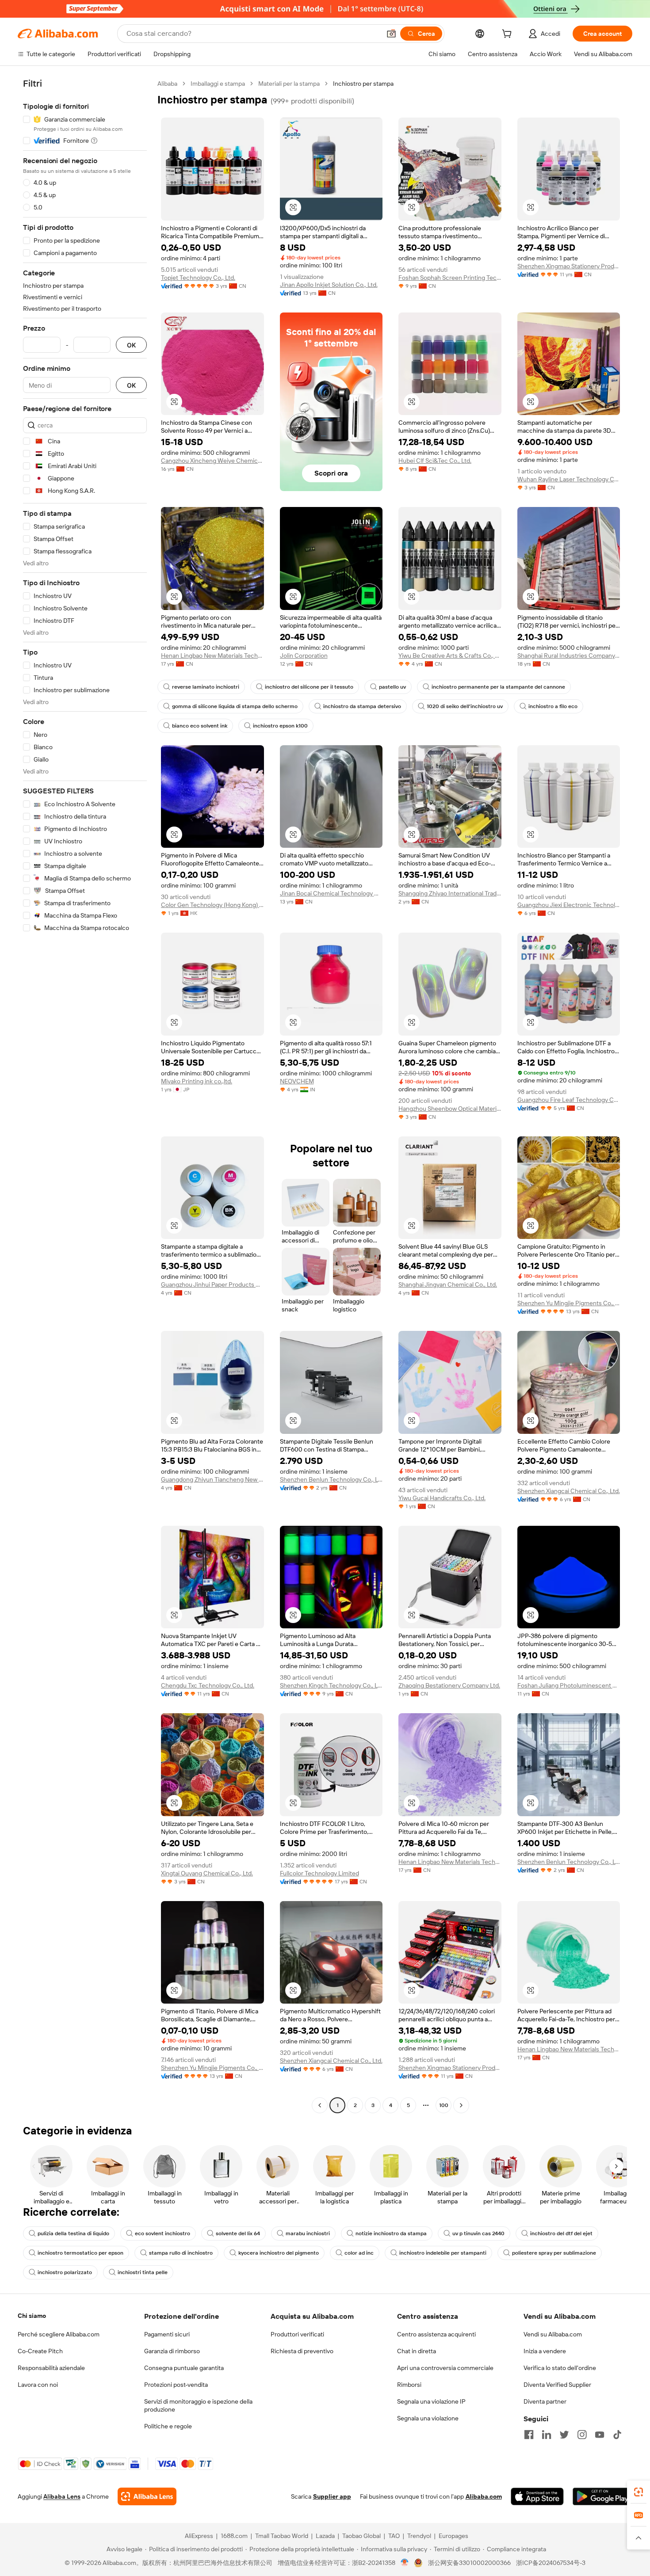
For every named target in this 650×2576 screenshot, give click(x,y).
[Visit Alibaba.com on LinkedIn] (547, 2435)
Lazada (325, 2536)
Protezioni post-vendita (176, 2385)
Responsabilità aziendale (51, 2368)
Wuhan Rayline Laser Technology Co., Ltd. (569, 479)
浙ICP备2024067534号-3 (551, 2563)
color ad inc (359, 2253)
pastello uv (392, 687)
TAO (394, 2536)
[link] (639, 2492)
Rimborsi (409, 2385)
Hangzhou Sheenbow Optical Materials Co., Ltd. (450, 1109)
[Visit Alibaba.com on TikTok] (617, 2435)
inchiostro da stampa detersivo (362, 706)
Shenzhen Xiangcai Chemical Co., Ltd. (569, 1491)
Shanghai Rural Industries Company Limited (569, 655)
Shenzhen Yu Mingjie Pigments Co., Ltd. (569, 1303)
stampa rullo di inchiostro (181, 2253)
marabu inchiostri (308, 2233)
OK (131, 345)
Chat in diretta (417, 2351)
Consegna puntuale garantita (184, 2368)
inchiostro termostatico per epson (80, 2253)
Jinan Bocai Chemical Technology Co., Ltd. (331, 893)
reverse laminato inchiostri (206, 687)
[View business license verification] (405, 2563)
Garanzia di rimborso (172, 2351)
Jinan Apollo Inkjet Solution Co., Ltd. (329, 285)
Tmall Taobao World (282, 2536)
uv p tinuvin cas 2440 (478, 2233)
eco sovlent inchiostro (162, 2233)
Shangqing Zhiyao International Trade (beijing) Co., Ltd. (450, 893)
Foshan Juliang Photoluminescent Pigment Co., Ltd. (569, 1685)
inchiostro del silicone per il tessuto (309, 687)
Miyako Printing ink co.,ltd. (197, 1081)
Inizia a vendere (545, 2351)
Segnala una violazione (428, 2418)
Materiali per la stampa (289, 84)
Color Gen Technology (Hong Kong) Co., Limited (212, 905)
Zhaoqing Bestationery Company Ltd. (449, 1685)
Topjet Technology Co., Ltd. (198, 278)
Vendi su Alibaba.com (553, 2334)
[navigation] (85, 1096)
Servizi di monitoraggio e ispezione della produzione (198, 2405)
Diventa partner (545, 2401)
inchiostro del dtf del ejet (561, 2233)
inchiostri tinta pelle (143, 2272)
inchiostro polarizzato (65, 2272)
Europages (453, 2536)
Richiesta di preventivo (302, 2351)
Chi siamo (32, 2316)
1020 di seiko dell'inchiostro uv (465, 706)
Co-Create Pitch (40, 2351)
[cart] (509, 35)
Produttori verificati (297, 2334)
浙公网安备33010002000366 (469, 2563)
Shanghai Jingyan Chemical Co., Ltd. (448, 1284)
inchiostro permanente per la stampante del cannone (498, 687)
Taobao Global (361, 2536)
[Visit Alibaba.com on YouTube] (600, 2435)
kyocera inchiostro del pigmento (279, 2253)
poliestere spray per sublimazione (554, 2253)
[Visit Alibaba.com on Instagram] (582, 2435)
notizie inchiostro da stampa (391, 2233)
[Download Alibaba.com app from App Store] (537, 2496)
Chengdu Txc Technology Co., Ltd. (208, 1685)
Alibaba (167, 84)
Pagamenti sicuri (167, 2334)
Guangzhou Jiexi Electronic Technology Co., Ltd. (569, 905)
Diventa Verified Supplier (557, 2385)
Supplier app (332, 2496)
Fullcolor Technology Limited (319, 1873)
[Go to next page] (461, 2105)
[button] (391, 34)
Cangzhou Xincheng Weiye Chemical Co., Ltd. (212, 461)
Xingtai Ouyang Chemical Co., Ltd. (207, 1873)
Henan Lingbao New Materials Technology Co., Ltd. (212, 655)
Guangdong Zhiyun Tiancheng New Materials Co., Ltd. (212, 1479)
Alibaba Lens (62, 2496)
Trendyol (419, 2536)
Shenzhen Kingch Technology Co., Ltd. (331, 1685)
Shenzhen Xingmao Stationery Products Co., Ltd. (569, 266)
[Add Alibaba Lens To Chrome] (147, 2496)
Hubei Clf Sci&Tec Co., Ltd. (435, 461)
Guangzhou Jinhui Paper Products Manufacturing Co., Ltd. (212, 1284)
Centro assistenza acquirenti (436, 2334)
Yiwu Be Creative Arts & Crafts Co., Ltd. (450, 655)
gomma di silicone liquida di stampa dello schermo (235, 706)
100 (444, 2105)
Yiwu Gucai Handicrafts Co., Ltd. (442, 1498)
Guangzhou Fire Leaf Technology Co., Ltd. (569, 1100)
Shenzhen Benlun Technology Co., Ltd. (331, 1479)
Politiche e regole (168, 2426)
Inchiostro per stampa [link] (363, 84)
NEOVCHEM (297, 1081)
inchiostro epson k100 (280, 726)
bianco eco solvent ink (200, 726)
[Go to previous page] (320, 2105)
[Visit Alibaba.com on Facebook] (529, 2435)
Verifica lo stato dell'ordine (560, 2368)
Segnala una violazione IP (431, 2401)
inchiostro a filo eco (553, 706)
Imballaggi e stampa (218, 84)
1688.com (234, 2536)
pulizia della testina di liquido (73, 2233)
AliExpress (199, 2536)
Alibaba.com (484, 2496)
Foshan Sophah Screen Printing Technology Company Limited (450, 278)
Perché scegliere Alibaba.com (59, 2334)
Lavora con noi (38, 2385)
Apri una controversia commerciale (445, 2368)
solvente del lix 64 (238, 2233)
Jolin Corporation (304, 655)
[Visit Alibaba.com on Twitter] (564, 2435)
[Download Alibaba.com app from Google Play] (602, 2496)
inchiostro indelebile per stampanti (443, 2253)
